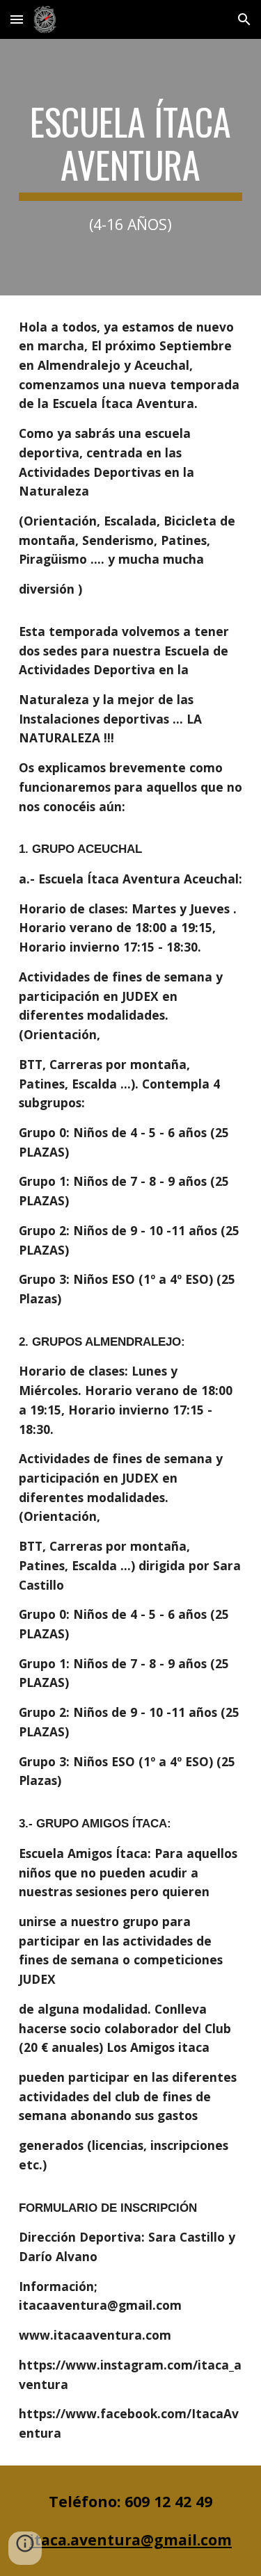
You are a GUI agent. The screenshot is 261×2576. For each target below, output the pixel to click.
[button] (17, 19)
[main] (131, 167)
